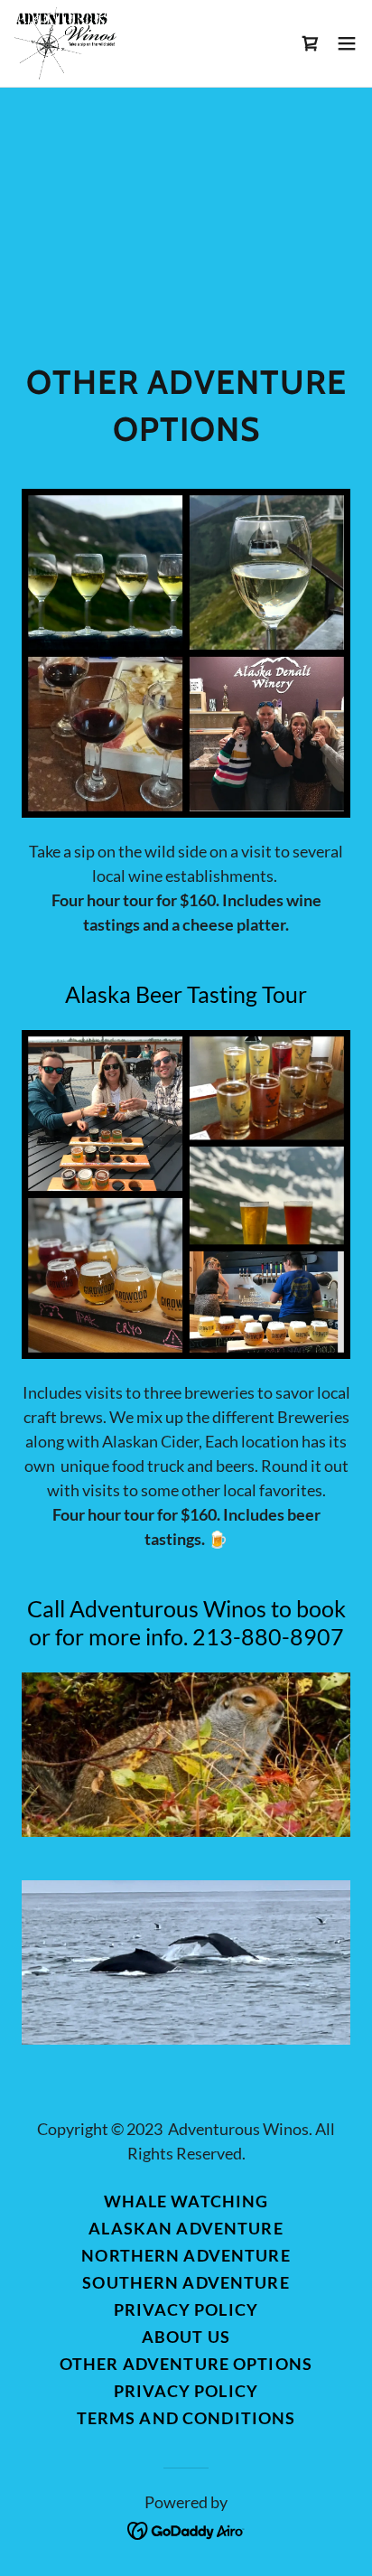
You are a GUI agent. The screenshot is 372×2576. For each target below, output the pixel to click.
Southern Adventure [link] (186, 2282)
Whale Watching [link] (186, 2201)
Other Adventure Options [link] (186, 2364)
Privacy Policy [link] (186, 2309)
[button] (347, 43)
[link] (65, 43)
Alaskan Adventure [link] (186, 2228)
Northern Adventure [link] (186, 2255)
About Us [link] (186, 2337)
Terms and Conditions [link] (186, 2418)
